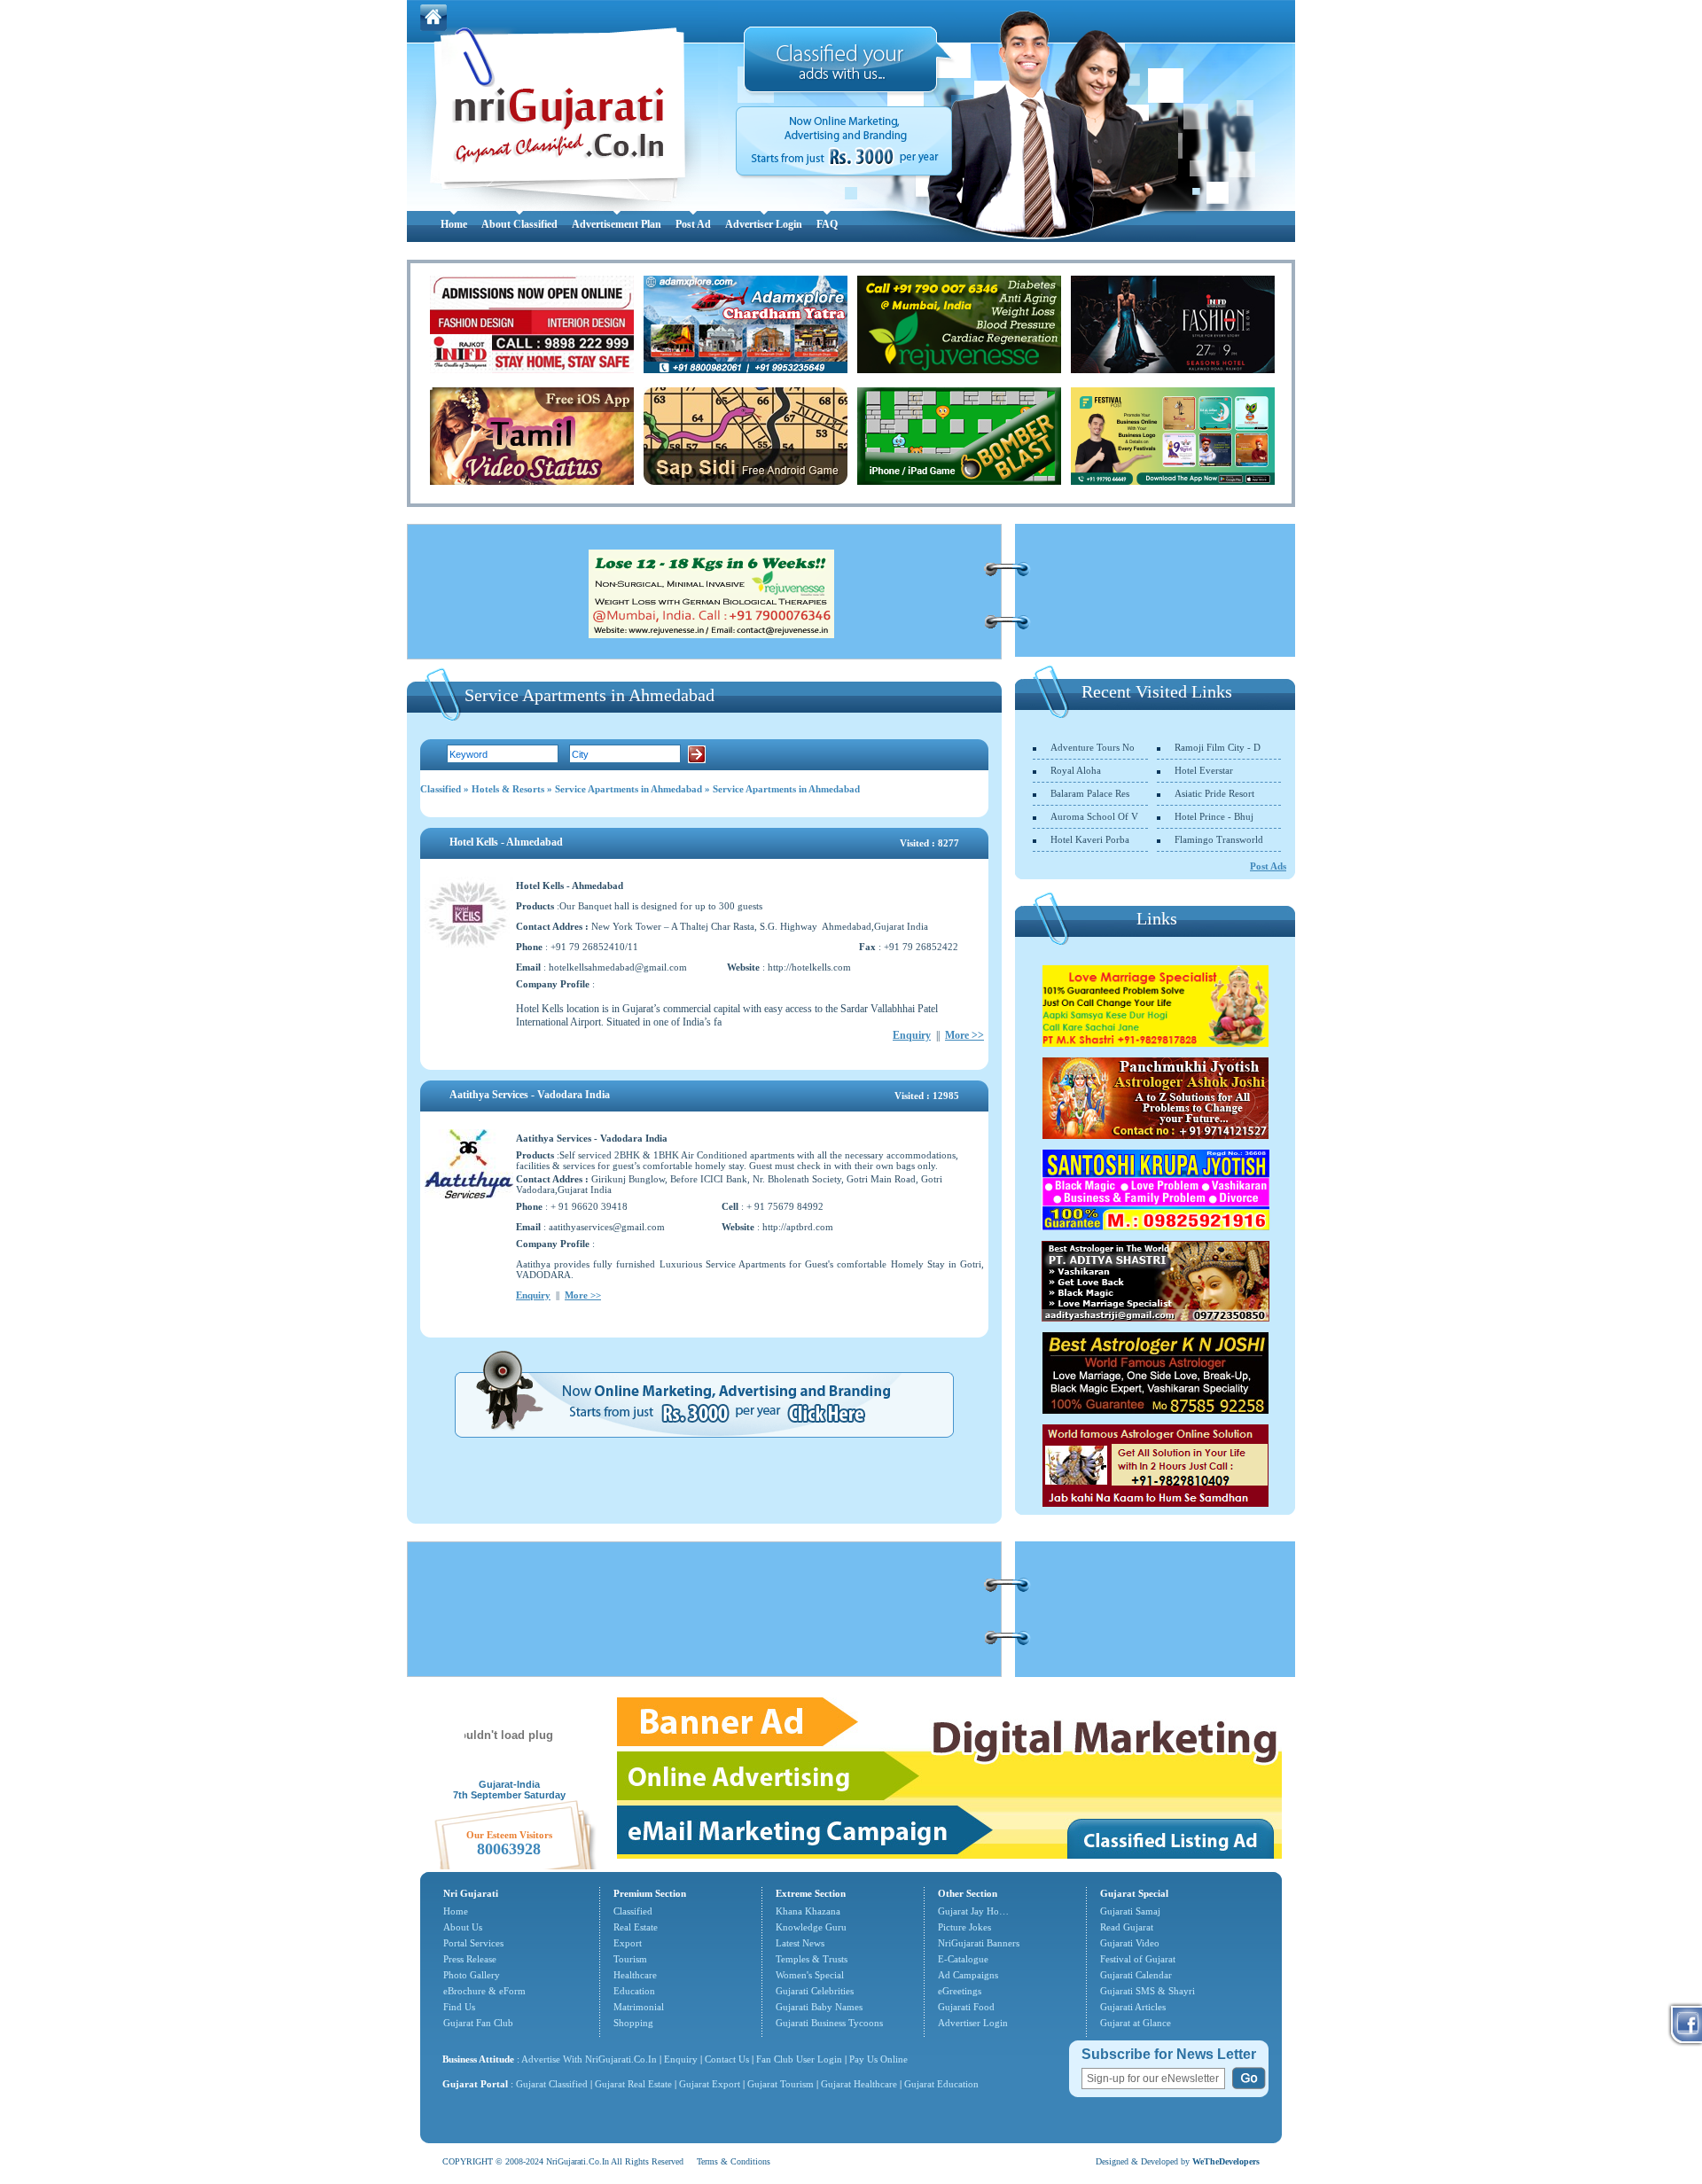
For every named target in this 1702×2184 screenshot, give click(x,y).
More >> (964, 1035)
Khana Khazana (808, 1911)
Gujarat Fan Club (478, 2023)
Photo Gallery (472, 1975)
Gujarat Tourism (781, 2084)
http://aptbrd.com (798, 1227)
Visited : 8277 (929, 843)
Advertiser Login (764, 224)
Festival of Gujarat (1138, 1959)
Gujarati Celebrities (815, 1991)
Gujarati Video (1130, 1943)
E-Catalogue (963, 1959)
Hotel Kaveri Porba (1090, 839)
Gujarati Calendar (1136, 1975)
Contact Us (727, 2059)
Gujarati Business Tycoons (829, 2023)
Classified (441, 789)
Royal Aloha (1076, 770)
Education (634, 1991)
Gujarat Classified (552, 2084)
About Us (463, 1927)
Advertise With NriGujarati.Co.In (589, 2059)
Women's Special (810, 1975)
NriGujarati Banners (979, 1943)
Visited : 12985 (927, 1096)
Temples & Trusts (812, 1959)
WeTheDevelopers (1226, 2161)
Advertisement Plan (617, 224)
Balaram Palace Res (1090, 793)
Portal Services (473, 1943)
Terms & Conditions (734, 2161)
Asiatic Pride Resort (1214, 793)
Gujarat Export (710, 2084)
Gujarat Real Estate (633, 2084)
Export (628, 1943)
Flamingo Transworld (1219, 839)
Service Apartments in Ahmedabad (628, 789)
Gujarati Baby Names (819, 2007)
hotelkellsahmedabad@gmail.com (618, 967)
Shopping (633, 2023)
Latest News (800, 1943)
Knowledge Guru (811, 1927)
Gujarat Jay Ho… (973, 1911)
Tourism (630, 1959)
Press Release (470, 1959)
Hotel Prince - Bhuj (1214, 816)
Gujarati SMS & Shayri (1148, 1991)
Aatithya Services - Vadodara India (530, 1095)
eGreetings (960, 1991)
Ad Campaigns (968, 1975)
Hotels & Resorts (508, 789)
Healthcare (635, 1975)
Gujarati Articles (1133, 2007)
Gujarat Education (941, 2084)
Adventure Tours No (1093, 747)
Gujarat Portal (475, 2084)
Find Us (459, 2007)
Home (454, 224)
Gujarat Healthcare (859, 2084)
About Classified (519, 224)
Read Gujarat (1127, 1927)
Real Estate (636, 1927)
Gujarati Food (966, 2007)
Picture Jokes (964, 1927)
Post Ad (693, 224)
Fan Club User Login (799, 2059)
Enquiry (912, 1035)
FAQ (827, 224)
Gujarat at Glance (1136, 2023)
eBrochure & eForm (484, 1991)
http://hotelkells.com (809, 967)
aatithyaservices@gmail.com (607, 1227)
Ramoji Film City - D (1218, 747)
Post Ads (1268, 866)
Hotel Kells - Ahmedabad (506, 842)
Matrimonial (639, 2007)
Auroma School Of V (1094, 816)
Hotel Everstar (1204, 770)
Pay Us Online (878, 2059)
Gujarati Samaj (1130, 1911)
